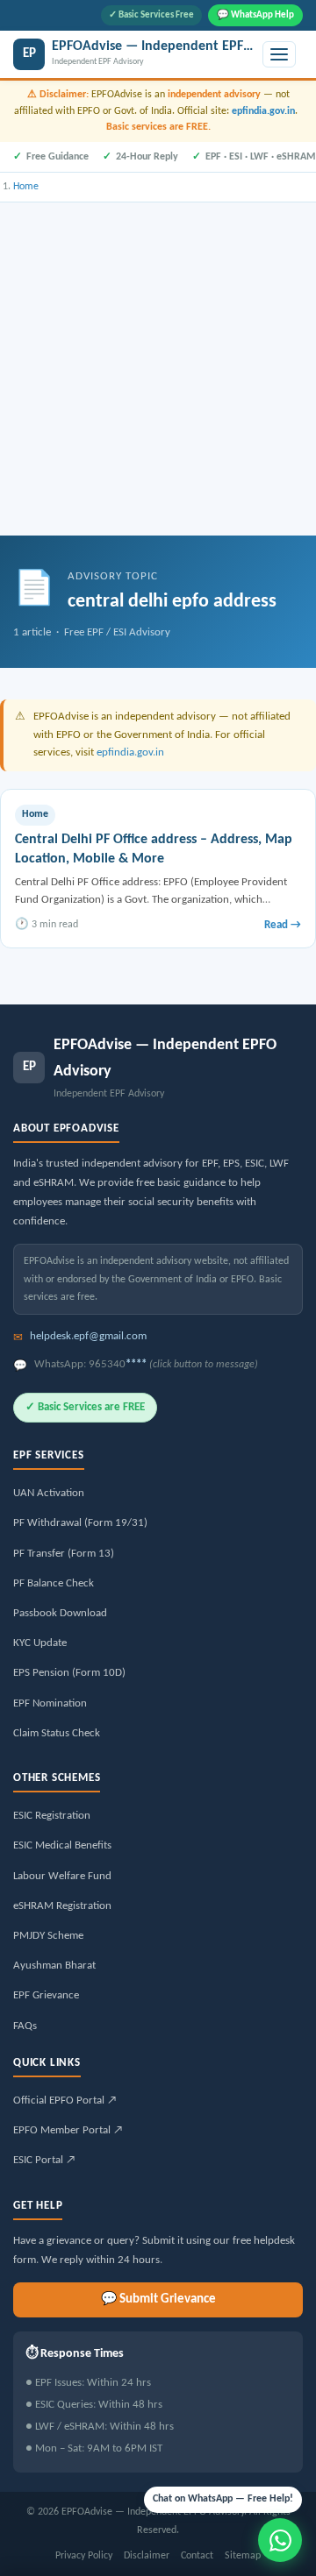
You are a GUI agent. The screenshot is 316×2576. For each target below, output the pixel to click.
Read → (283, 925)
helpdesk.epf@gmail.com (88, 1336)
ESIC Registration (52, 1816)
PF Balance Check (54, 1583)
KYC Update (40, 1643)
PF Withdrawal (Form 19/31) (80, 1523)
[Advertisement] (158, 369)
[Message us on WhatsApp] (280, 2540)
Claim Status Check (57, 1733)
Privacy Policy (84, 2556)
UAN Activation (49, 1493)
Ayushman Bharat (54, 1966)
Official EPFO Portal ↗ (65, 2101)
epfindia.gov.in (263, 111)
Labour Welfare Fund (62, 1876)
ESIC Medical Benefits (62, 1845)
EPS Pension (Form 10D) (69, 1673)
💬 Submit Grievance (158, 2299)
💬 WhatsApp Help (255, 15)
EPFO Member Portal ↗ (68, 2130)
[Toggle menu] (279, 54)
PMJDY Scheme (48, 1936)
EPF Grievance (46, 1995)
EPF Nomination (50, 1703)
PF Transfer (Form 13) (64, 1554)
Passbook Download (60, 1613)
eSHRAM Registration (62, 1906)
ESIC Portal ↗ (44, 2160)
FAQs (25, 2026)
